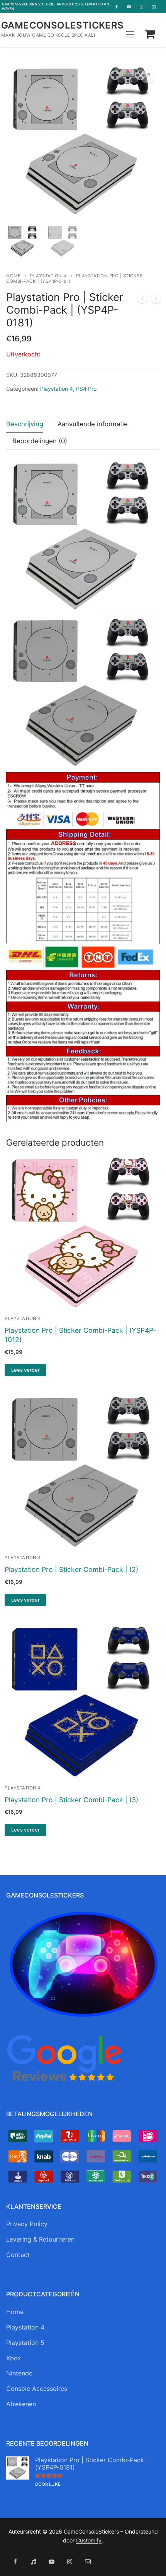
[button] (147, 76)
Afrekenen (21, 2404)
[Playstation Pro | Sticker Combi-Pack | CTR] (142, 300)
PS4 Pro (86, 389)
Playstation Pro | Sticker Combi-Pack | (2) (71, 1569)
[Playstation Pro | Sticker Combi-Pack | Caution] (156, 300)
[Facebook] (117, 7)
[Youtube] (129, 7)
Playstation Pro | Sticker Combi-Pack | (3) (71, 1800)
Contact (18, 2255)
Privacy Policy (27, 2224)
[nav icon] (130, 34)
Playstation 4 (48, 276)
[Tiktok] (33, 2562)
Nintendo (19, 2373)
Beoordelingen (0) (40, 441)
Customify (89, 2540)
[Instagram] (141, 7)
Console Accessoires (37, 2389)
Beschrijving (25, 424)
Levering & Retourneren (40, 2239)
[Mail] (154, 7)
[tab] (25, 424)
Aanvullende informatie (93, 424)
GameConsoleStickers (63, 25)
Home (13, 276)
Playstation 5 (25, 2343)
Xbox (14, 2358)
